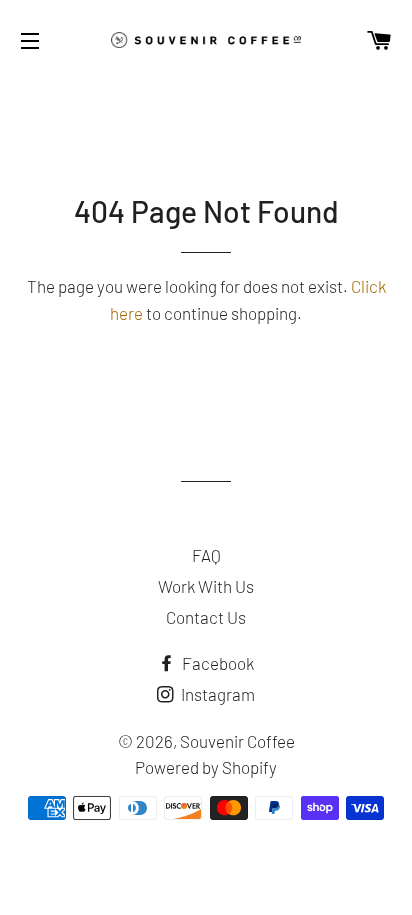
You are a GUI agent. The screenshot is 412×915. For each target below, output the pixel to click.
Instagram (216, 694)
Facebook (216, 663)
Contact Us (206, 617)
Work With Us (206, 586)
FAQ (206, 555)
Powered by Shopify (206, 767)
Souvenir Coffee (237, 741)
